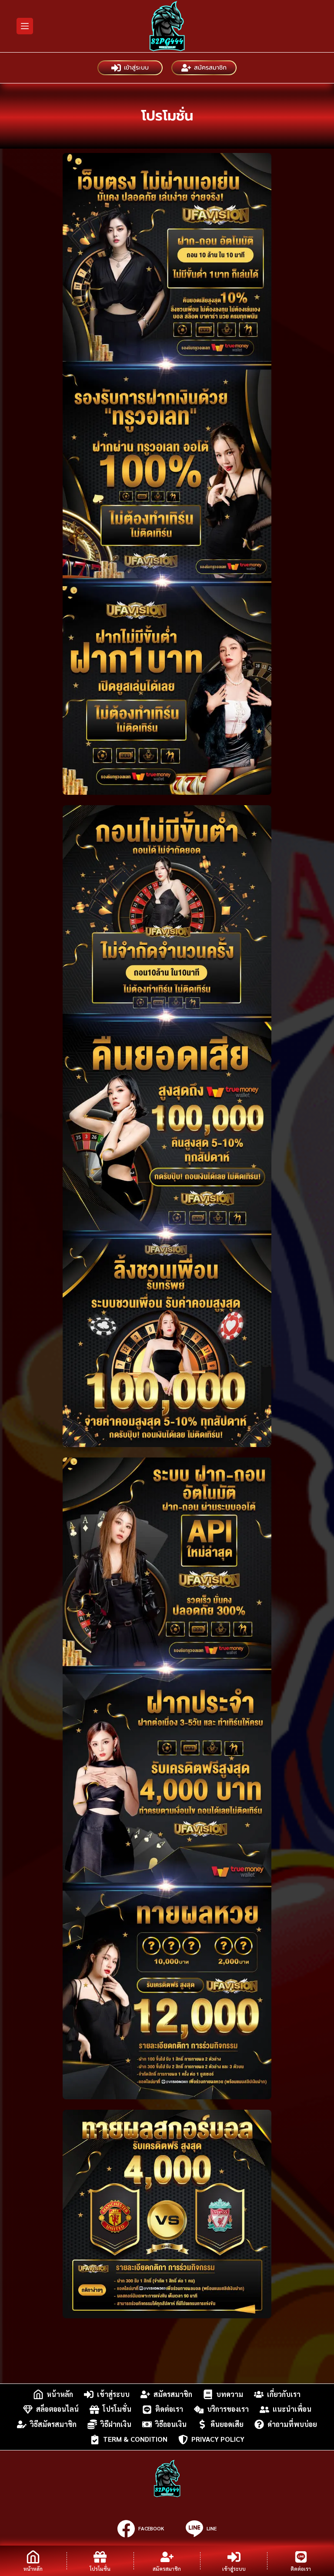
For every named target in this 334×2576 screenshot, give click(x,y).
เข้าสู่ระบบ (136, 68)
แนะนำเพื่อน (292, 2409)
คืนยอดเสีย (227, 2424)
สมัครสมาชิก (210, 68)
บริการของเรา (228, 2409)
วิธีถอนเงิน (171, 2424)
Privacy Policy (218, 2439)
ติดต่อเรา (169, 2409)
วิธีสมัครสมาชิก (53, 2424)
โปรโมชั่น (117, 2409)
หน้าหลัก (60, 2394)
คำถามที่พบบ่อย (292, 2424)
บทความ (230, 2394)
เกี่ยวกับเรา (284, 2394)
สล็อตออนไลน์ (57, 2409)
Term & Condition (135, 2439)
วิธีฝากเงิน (116, 2424)
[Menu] (25, 26)
